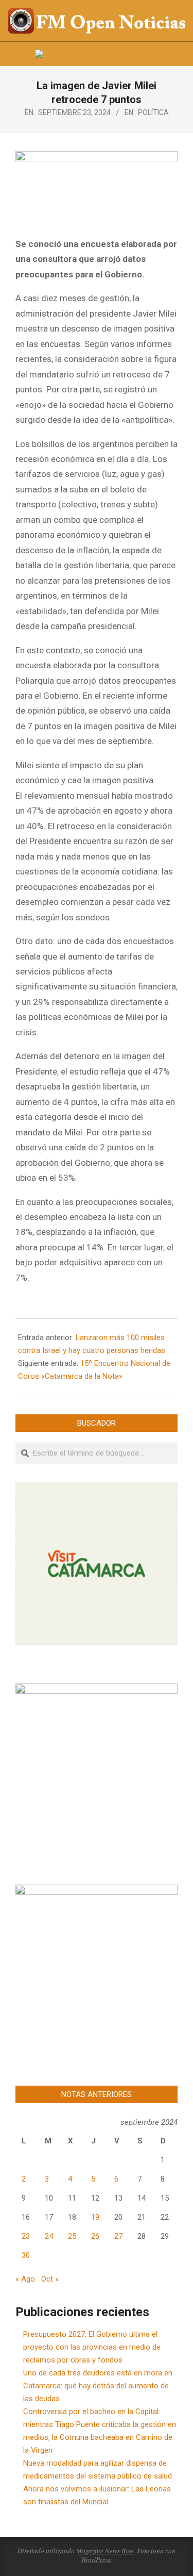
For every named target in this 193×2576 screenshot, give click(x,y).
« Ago (25, 2279)
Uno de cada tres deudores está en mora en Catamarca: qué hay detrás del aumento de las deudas (98, 2386)
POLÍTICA (153, 112)
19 (95, 2217)
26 (95, 2236)
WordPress (96, 2560)
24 (49, 2236)
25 (72, 2236)
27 (118, 2236)
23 (26, 2236)
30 (26, 2255)
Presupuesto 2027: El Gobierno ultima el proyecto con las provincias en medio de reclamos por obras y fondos (92, 2347)
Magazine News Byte (105, 2551)
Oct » (50, 2279)
